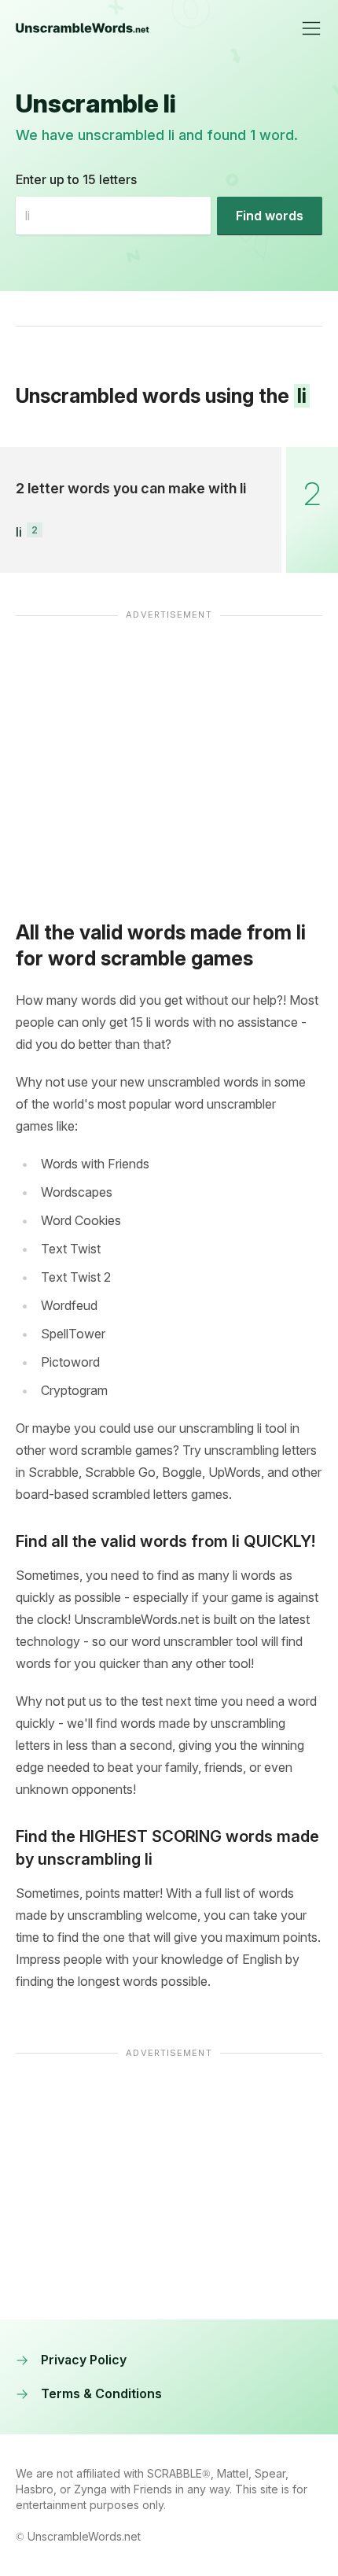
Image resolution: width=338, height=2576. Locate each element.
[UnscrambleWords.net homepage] (83, 28)
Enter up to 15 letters (76, 179)
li (19, 532)
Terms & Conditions (101, 2393)
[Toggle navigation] (311, 28)
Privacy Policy (84, 2360)
